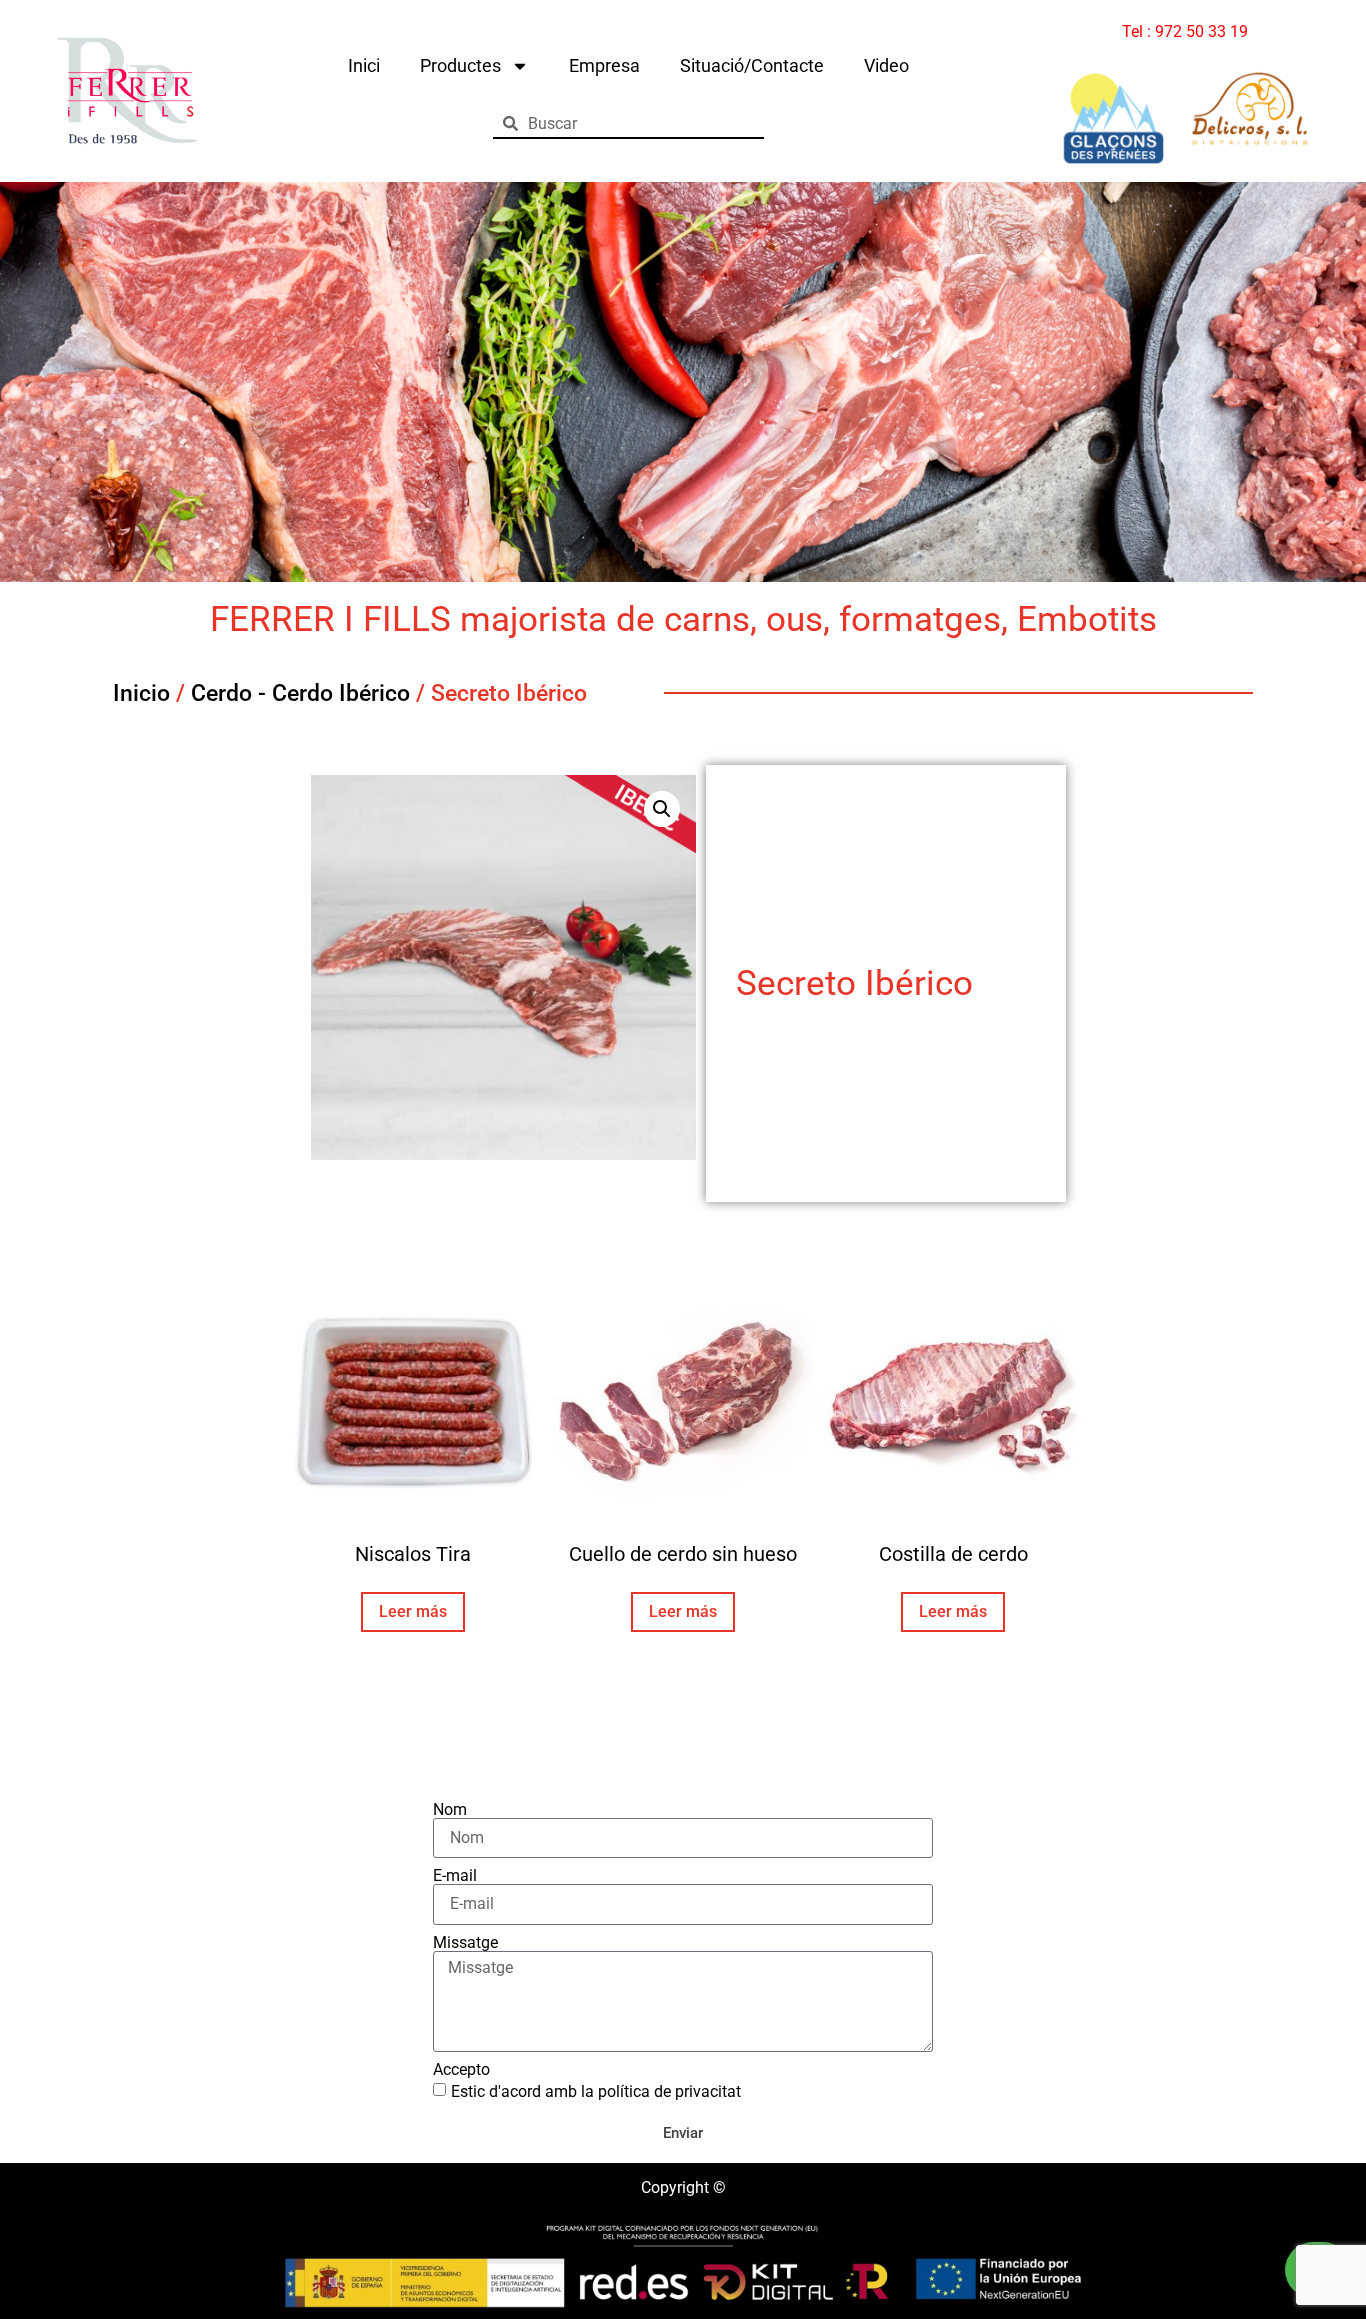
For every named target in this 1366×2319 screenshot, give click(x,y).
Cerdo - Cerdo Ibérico (300, 693)
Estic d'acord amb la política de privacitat (596, 2091)
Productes (460, 65)
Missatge (465, 1943)
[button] (662, 809)
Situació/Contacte (752, 65)
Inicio (141, 693)
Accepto (461, 2070)
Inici (364, 65)
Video (886, 65)
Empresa (604, 65)
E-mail (455, 1876)
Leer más (413, 1611)
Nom (450, 1810)
